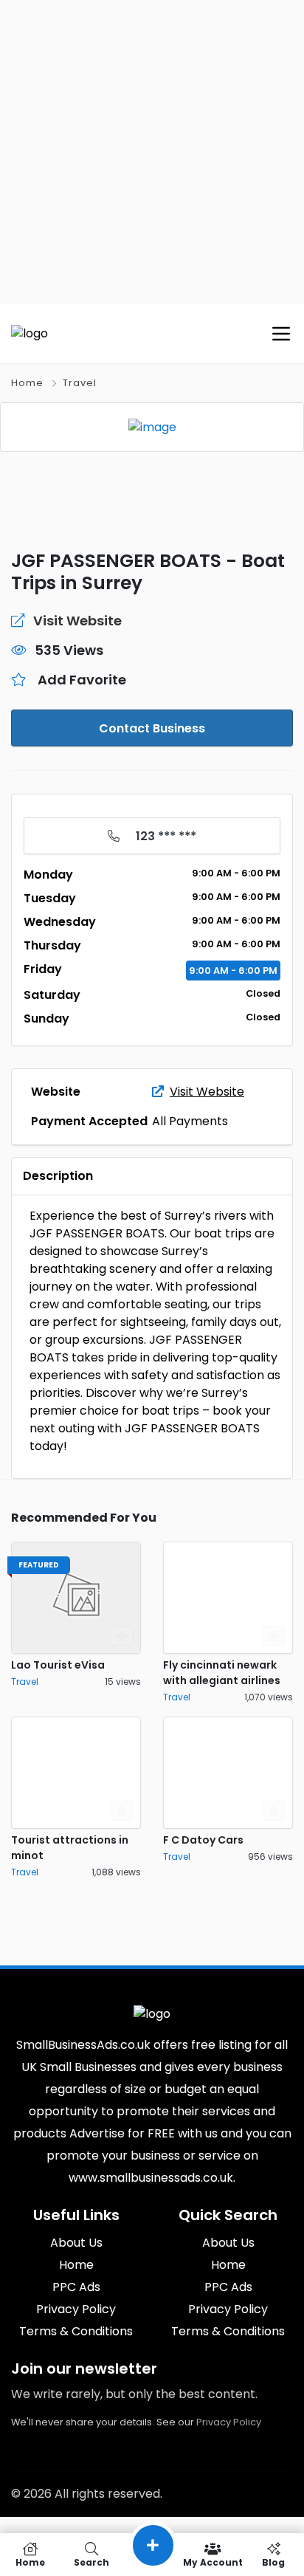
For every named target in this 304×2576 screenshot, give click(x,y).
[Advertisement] (152, 152)
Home (27, 383)
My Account (213, 2562)
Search (91, 2562)
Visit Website (207, 1092)
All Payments (190, 1121)
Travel (80, 383)
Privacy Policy (229, 2422)
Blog (273, 2562)
